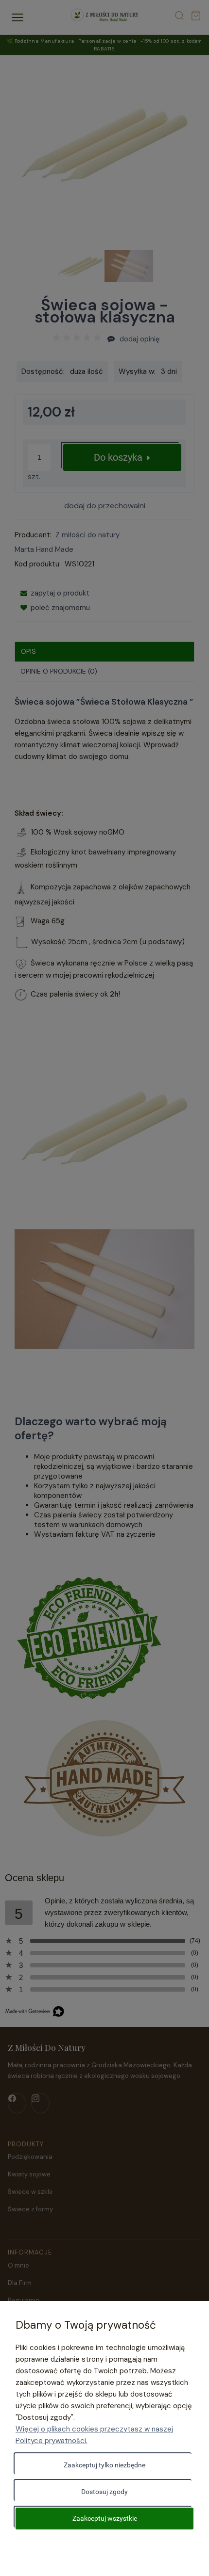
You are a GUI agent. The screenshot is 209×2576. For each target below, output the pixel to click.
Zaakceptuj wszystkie (105, 2518)
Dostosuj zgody (104, 2492)
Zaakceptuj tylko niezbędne (104, 2465)
